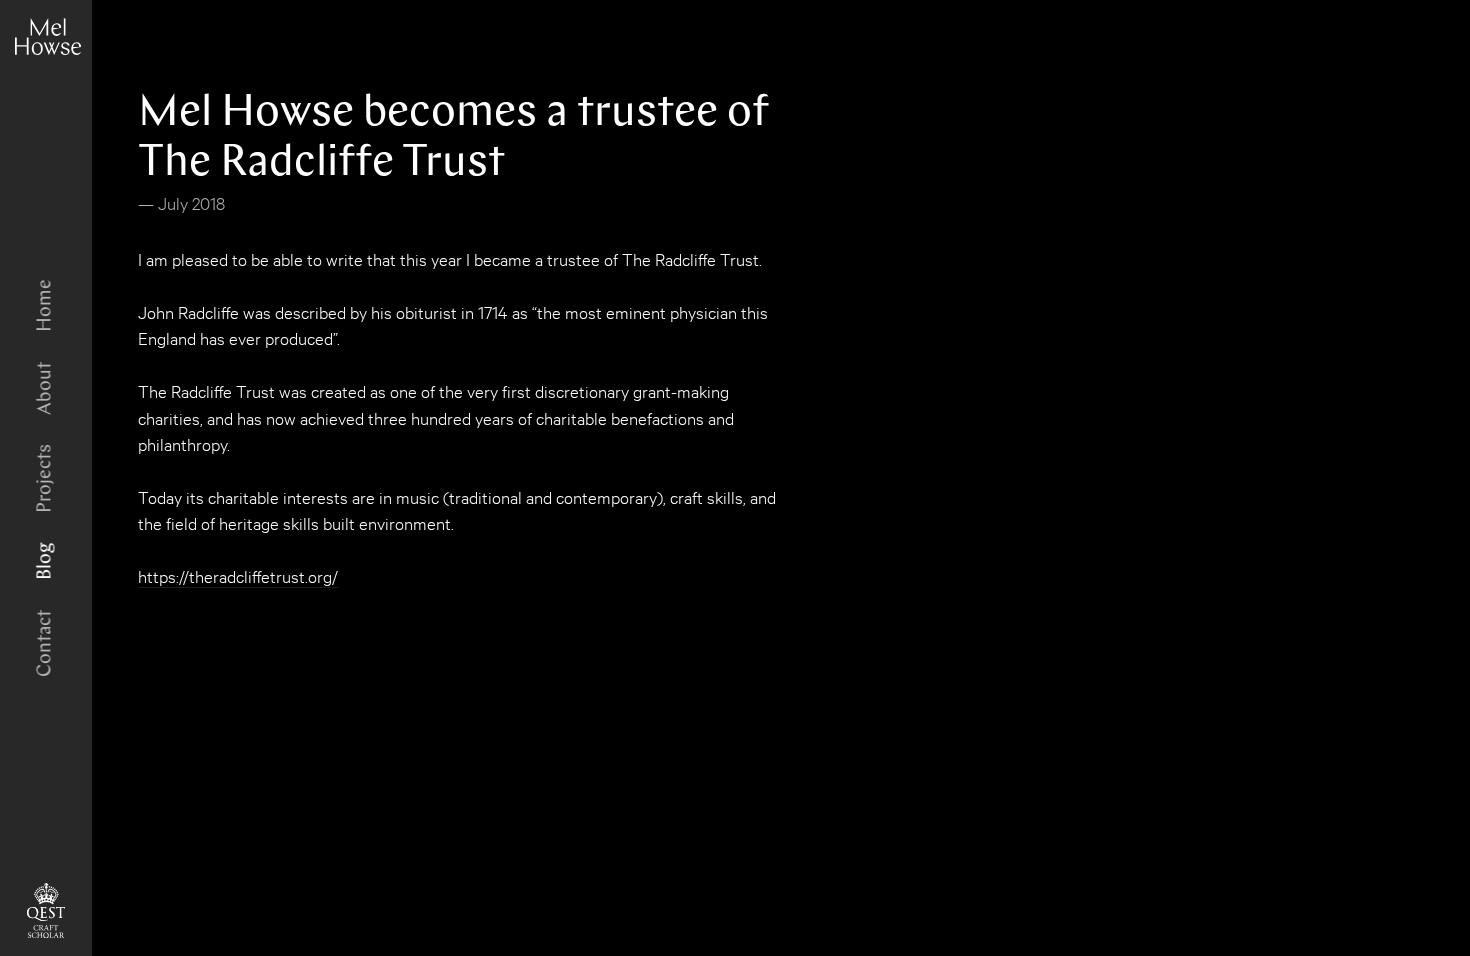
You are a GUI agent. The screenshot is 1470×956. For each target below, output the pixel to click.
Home (45, 305)
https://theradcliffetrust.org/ (238, 575)
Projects (45, 478)
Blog (45, 561)
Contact (45, 643)
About (45, 388)
